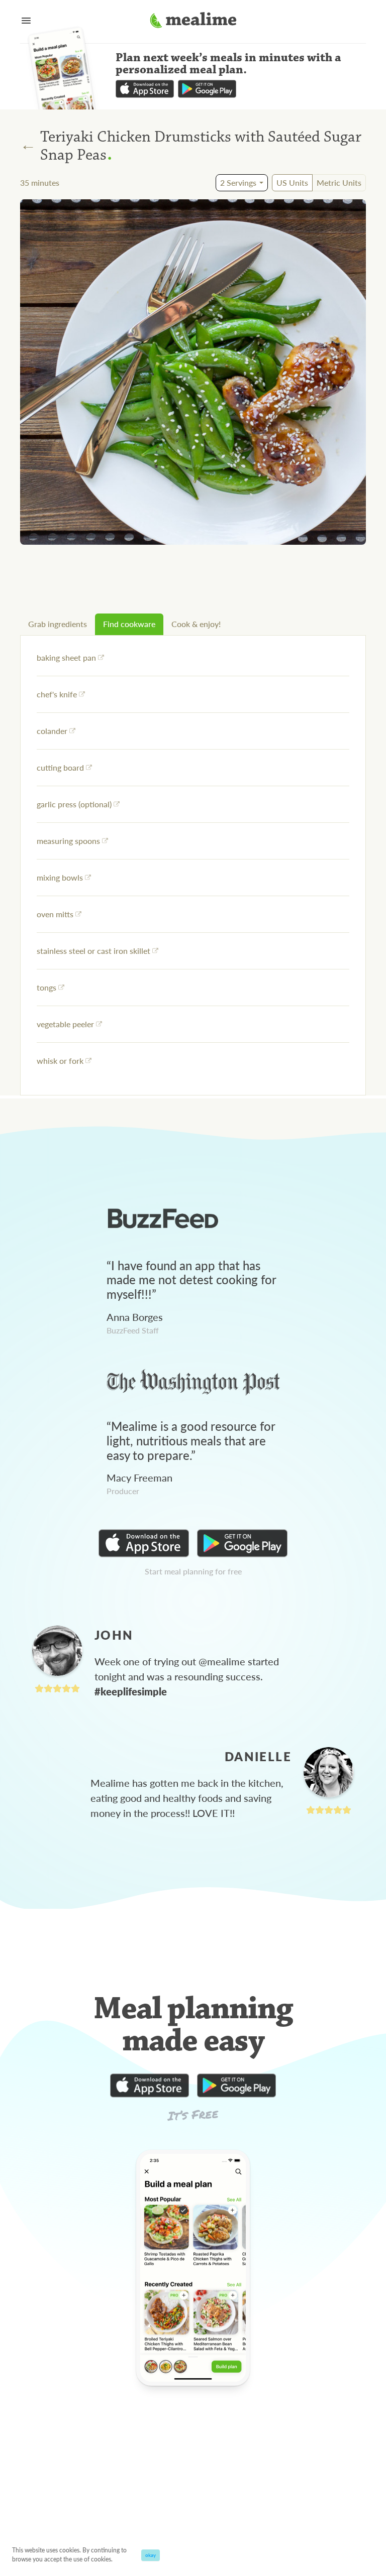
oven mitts (55, 914)
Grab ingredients (58, 624)
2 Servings (238, 182)
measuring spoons (68, 841)
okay (151, 2555)
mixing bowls (60, 877)
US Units (292, 182)
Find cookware (129, 624)
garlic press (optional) (74, 804)
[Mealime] (193, 22)
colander (52, 731)
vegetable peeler (65, 1024)
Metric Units (339, 182)
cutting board (60, 767)
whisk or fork (60, 1061)
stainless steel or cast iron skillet (93, 951)
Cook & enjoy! (196, 624)
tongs (46, 987)
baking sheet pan (66, 657)
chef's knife (57, 694)
